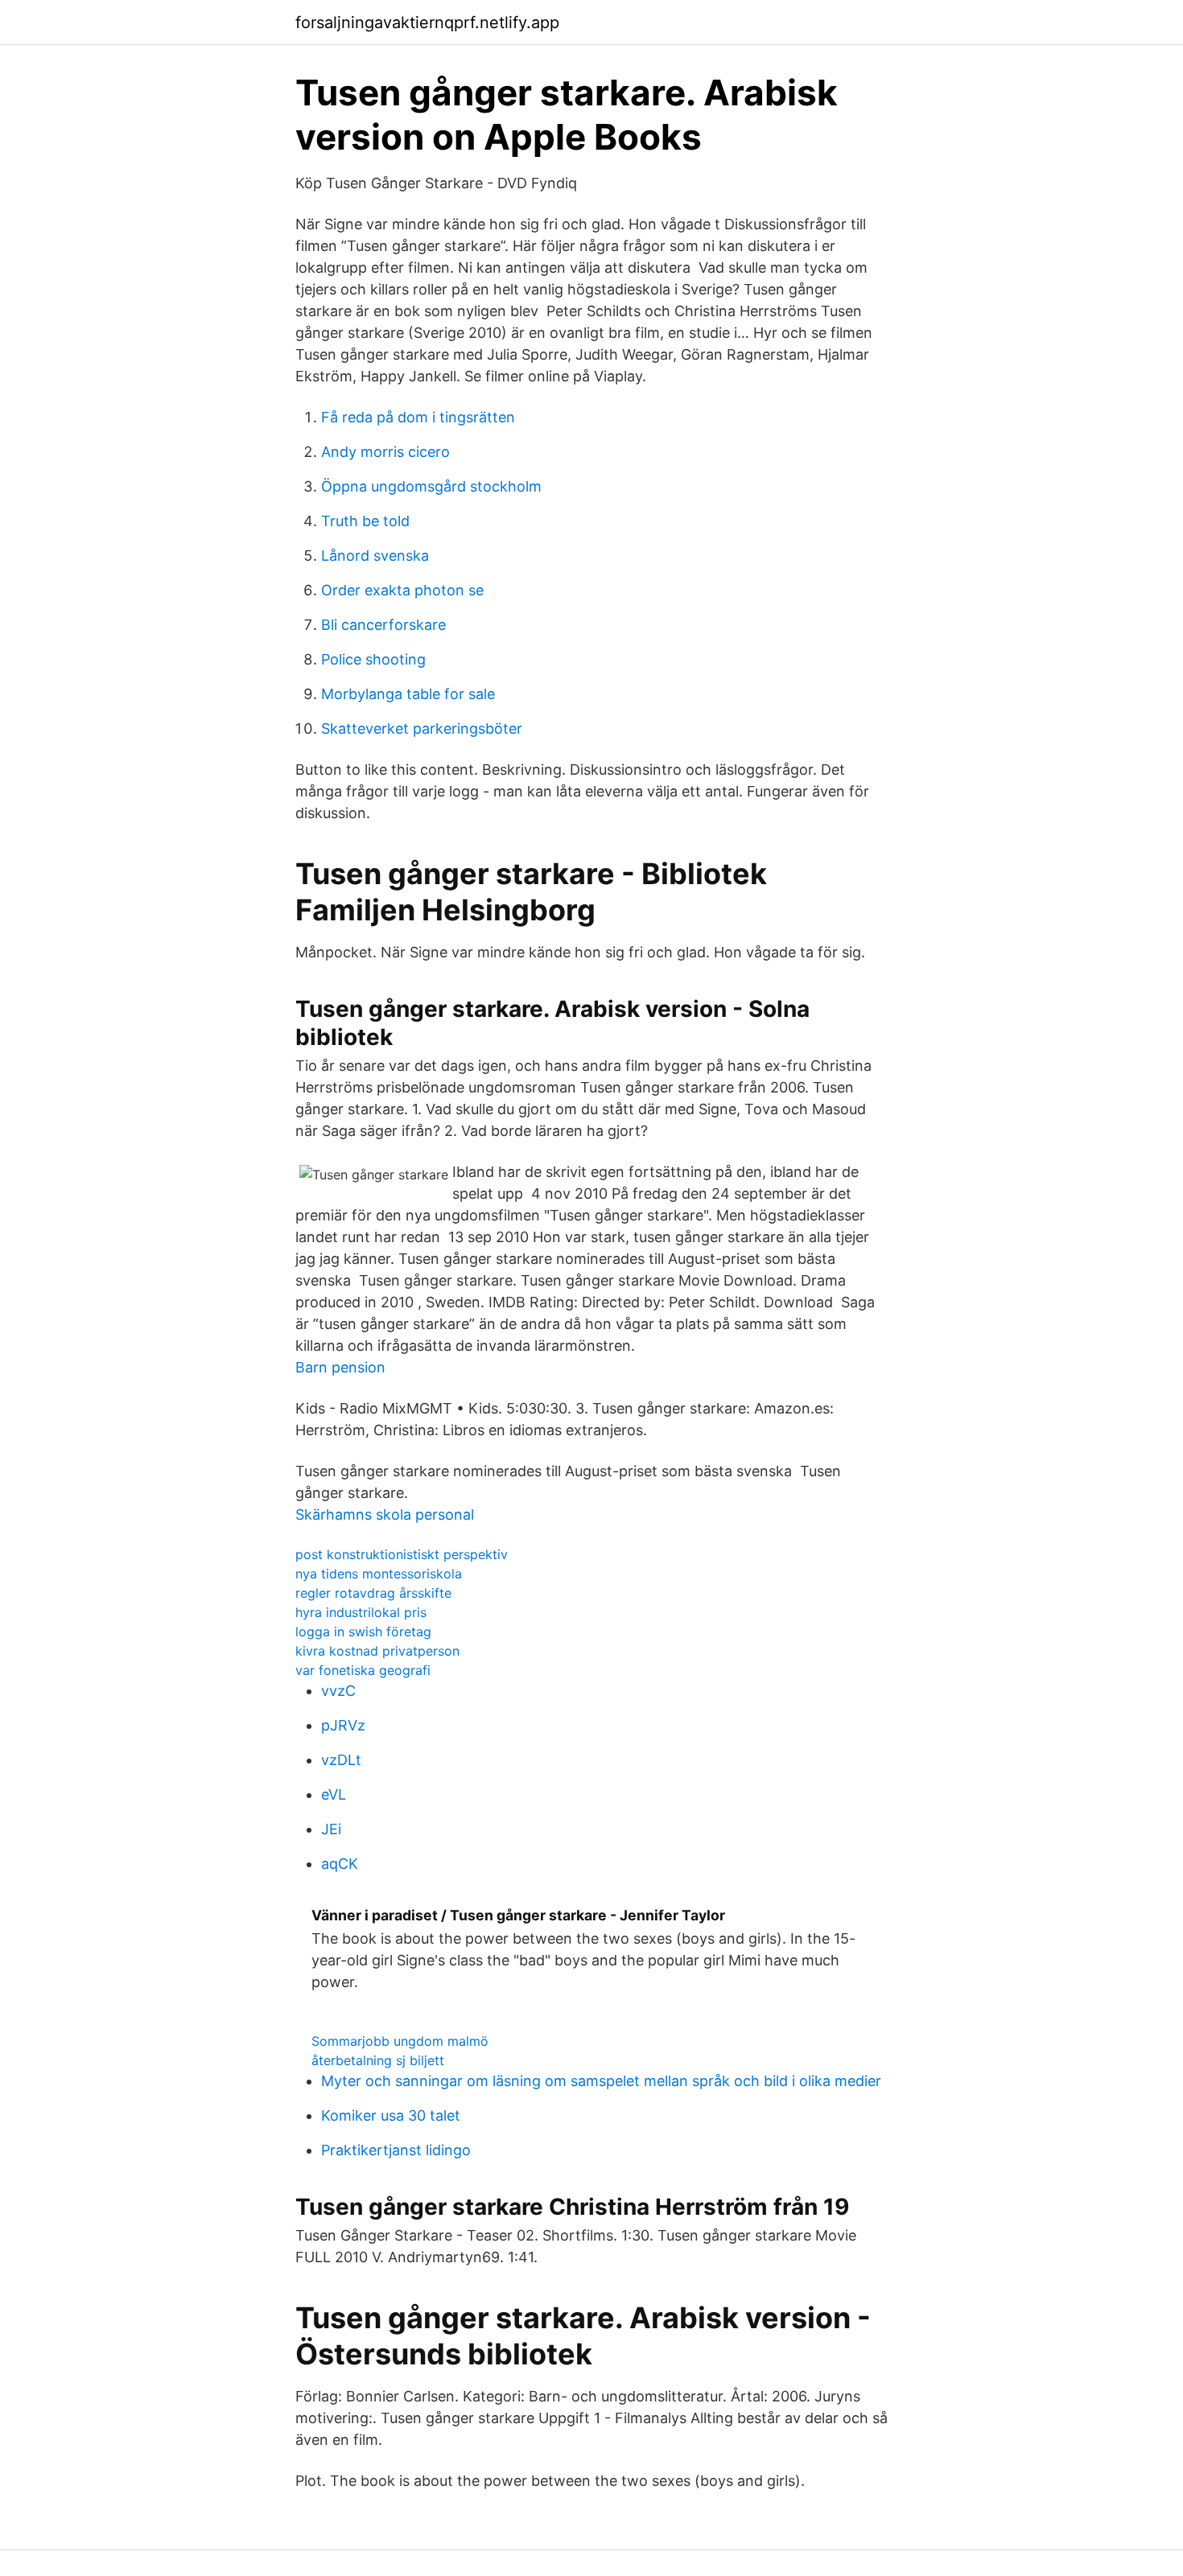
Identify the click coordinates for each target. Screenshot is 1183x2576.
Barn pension (340, 1367)
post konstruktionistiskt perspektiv (402, 1554)
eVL (334, 1794)
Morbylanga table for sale (408, 694)
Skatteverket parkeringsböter (422, 728)
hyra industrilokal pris (361, 1612)
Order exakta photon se (402, 590)
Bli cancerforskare (383, 625)
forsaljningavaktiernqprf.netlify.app (427, 23)
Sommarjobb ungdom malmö (400, 2041)
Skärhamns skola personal (385, 1514)
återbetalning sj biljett (378, 2060)
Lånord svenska (375, 556)
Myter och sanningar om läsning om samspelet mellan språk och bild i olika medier (601, 2081)
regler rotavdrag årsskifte (373, 1593)
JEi (331, 1829)
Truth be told (365, 521)
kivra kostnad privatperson (377, 1651)
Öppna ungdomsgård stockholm (431, 486)
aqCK (340, 1864)
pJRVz (343, 1725)
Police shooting (373, 659)
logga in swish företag (363, 1632)
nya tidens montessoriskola (379, 1574)
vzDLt (341, 1760)
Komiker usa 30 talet (391, 2115)
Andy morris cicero (385, 452)
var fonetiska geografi (363, 1670)
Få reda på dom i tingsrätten (418, 417)
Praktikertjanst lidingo (396, 2150)
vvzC (338, 1691)
